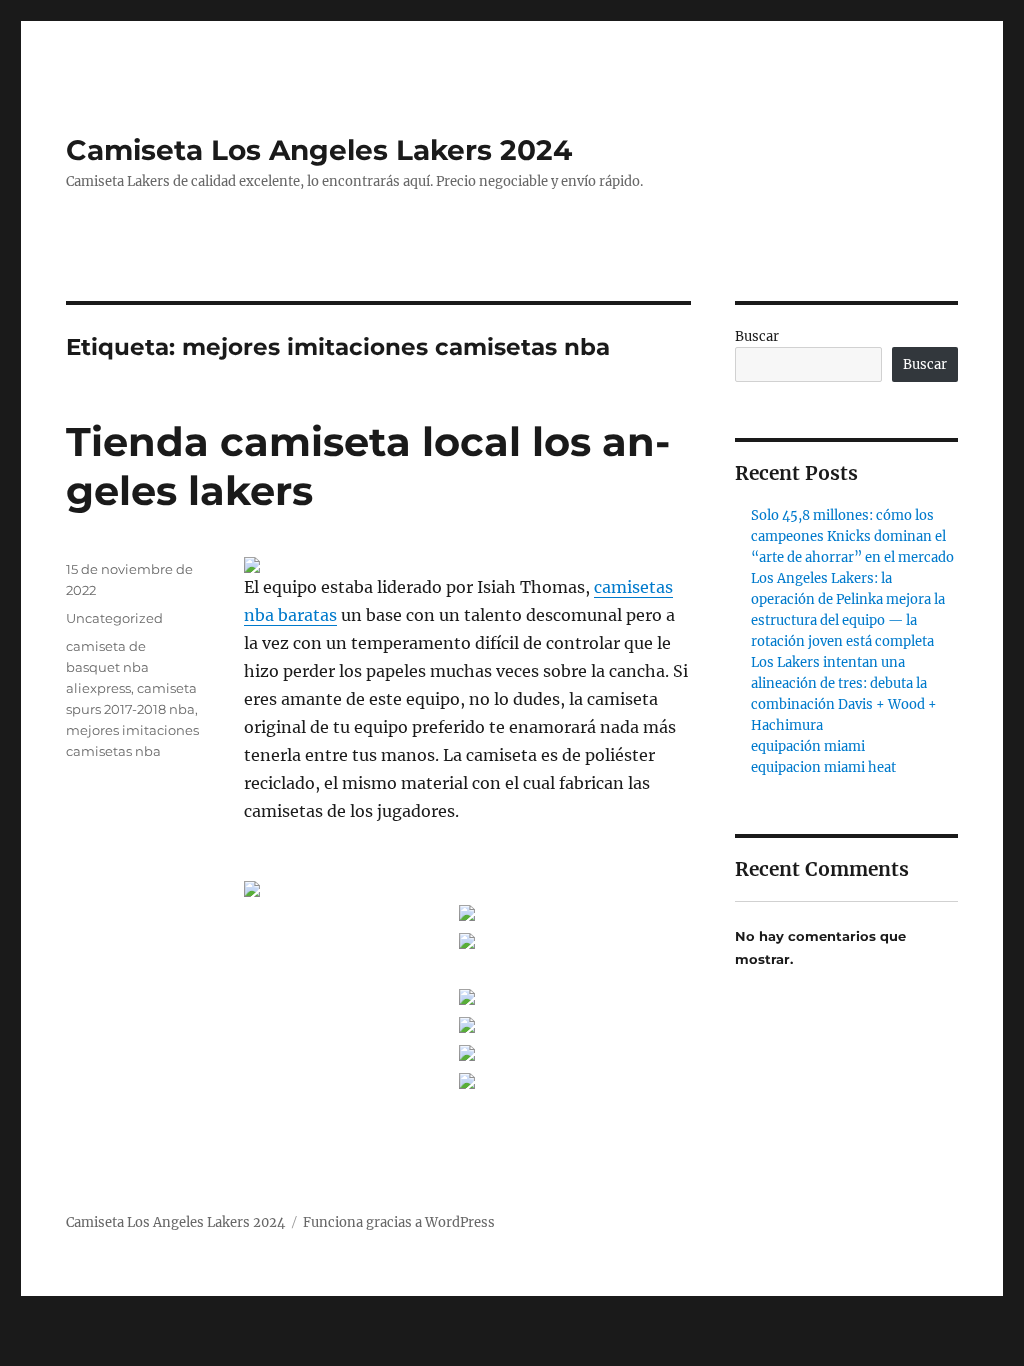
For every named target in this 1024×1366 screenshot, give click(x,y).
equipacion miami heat (823, 767)
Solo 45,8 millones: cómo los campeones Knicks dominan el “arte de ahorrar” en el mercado (852, 536)
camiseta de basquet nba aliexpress (107, 667)
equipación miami (808, 746)
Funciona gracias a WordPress (399, 1222)
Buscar (757, 336)
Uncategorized (114, 618)
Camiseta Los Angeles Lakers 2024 (319, 150)
